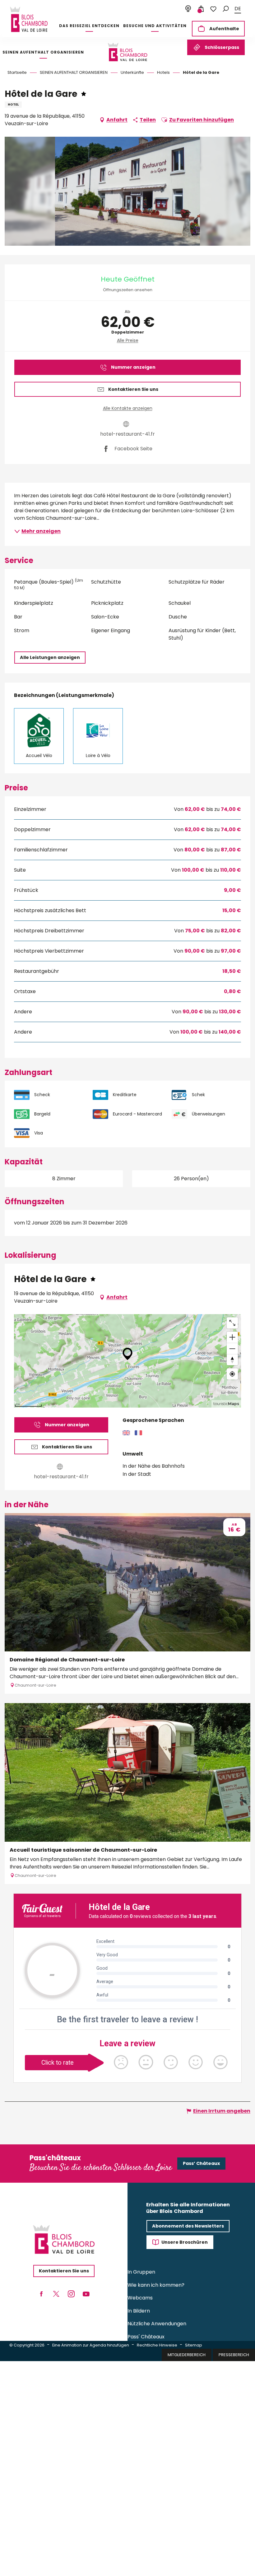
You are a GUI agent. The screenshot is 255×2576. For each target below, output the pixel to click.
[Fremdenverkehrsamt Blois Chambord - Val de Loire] (29, 19)
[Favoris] (213, 9)
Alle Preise (128, 340)
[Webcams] (188, 9)
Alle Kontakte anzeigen (128, 408)
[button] (226, 9)
